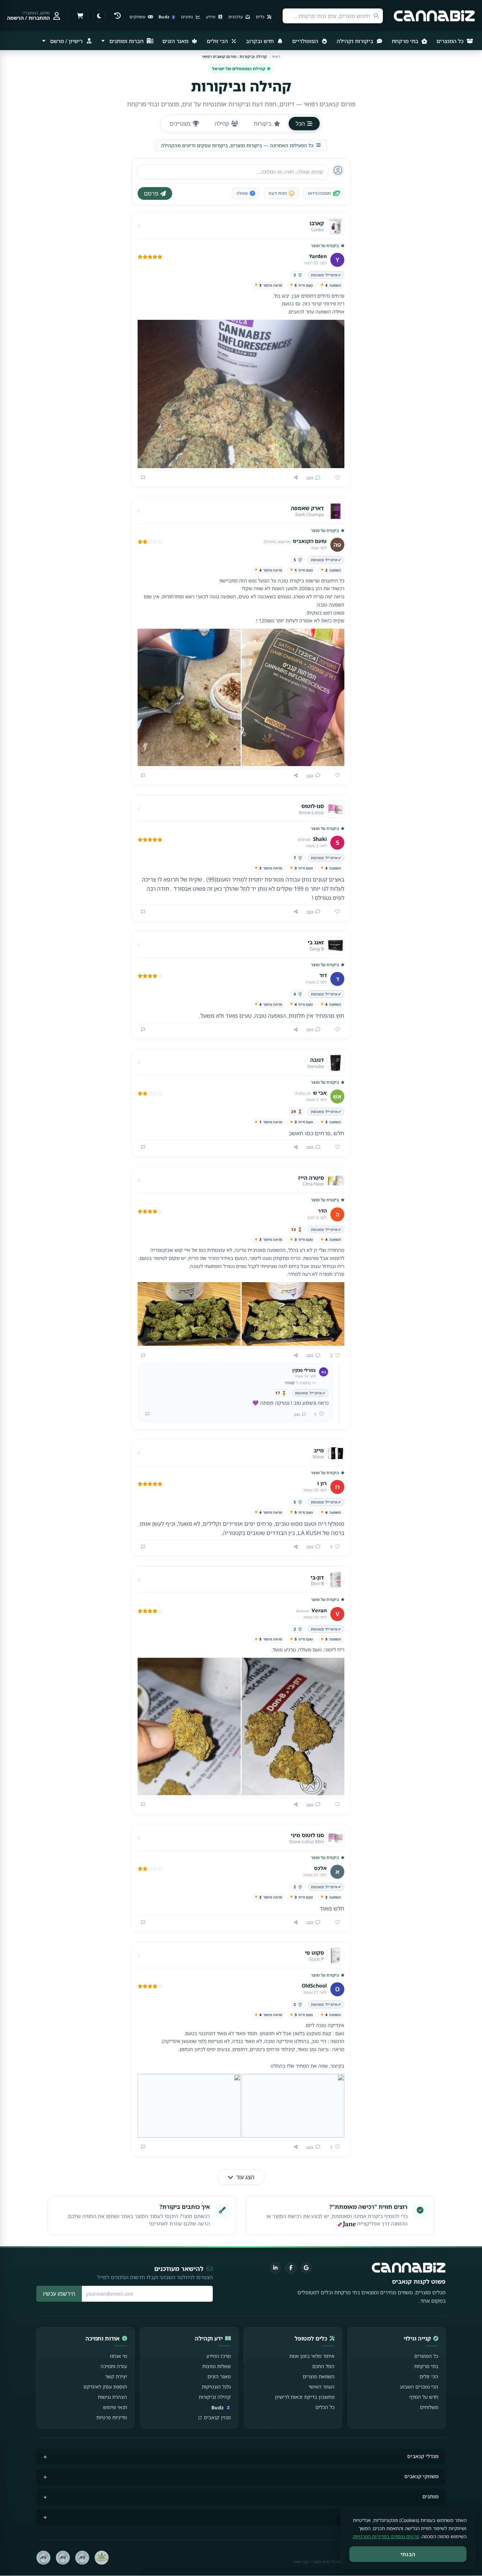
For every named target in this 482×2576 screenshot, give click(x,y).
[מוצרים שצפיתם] (118, 16)
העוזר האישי (322, 2387)
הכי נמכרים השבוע (419, 2387)
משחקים (138, 17)
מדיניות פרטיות (112, 2417)
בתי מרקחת (406, 41)
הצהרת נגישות (112, 2397)
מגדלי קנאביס (423, 2456)
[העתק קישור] (296, 478)
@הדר (290, 1383)
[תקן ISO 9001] (82, 2558)
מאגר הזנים (176, 41)
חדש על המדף (424, 2397)
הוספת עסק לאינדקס (105, 2387)
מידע (211, 17)
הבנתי (408, 2554)
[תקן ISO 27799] (43, 2558)
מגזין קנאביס (217, 2417)
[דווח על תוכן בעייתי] (143, 478)
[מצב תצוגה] (99, 16)
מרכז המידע (219, 2356)
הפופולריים (306, 41)
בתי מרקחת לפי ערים (415, 2517)
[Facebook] (291, 2268)
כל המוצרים (451, 41)
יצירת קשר (116, 2376)
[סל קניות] (80, 16)
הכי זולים (218, 41)
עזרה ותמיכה (114, 2366)
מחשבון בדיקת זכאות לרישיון (305, 2397)
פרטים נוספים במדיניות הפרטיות (386, 2536)
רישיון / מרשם (66, 41)
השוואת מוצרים (319, 2376)
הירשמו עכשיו (59, 2294)
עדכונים (236, 17)
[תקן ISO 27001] (63, 2558)
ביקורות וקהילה (356, 41)
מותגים (430, 2496)
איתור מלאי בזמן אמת (312, 2356)
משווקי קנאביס (421, 2476)
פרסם (151, 193)
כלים (261, 17)
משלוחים (429, 2407)
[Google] (306, 2268)
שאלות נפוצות (216, 2366)
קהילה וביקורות (215, 2397)
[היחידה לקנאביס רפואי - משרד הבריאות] (102, 2558)
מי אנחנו (118, 2356)
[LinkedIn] (275, 2268)
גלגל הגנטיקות (216, 2387)
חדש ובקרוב (261, 41)
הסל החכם (323, 2366)
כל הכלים (325, 2407)
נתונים (188, 17)
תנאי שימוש (115, 2407)
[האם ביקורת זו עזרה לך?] (335, 478)
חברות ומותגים (126, 41)
